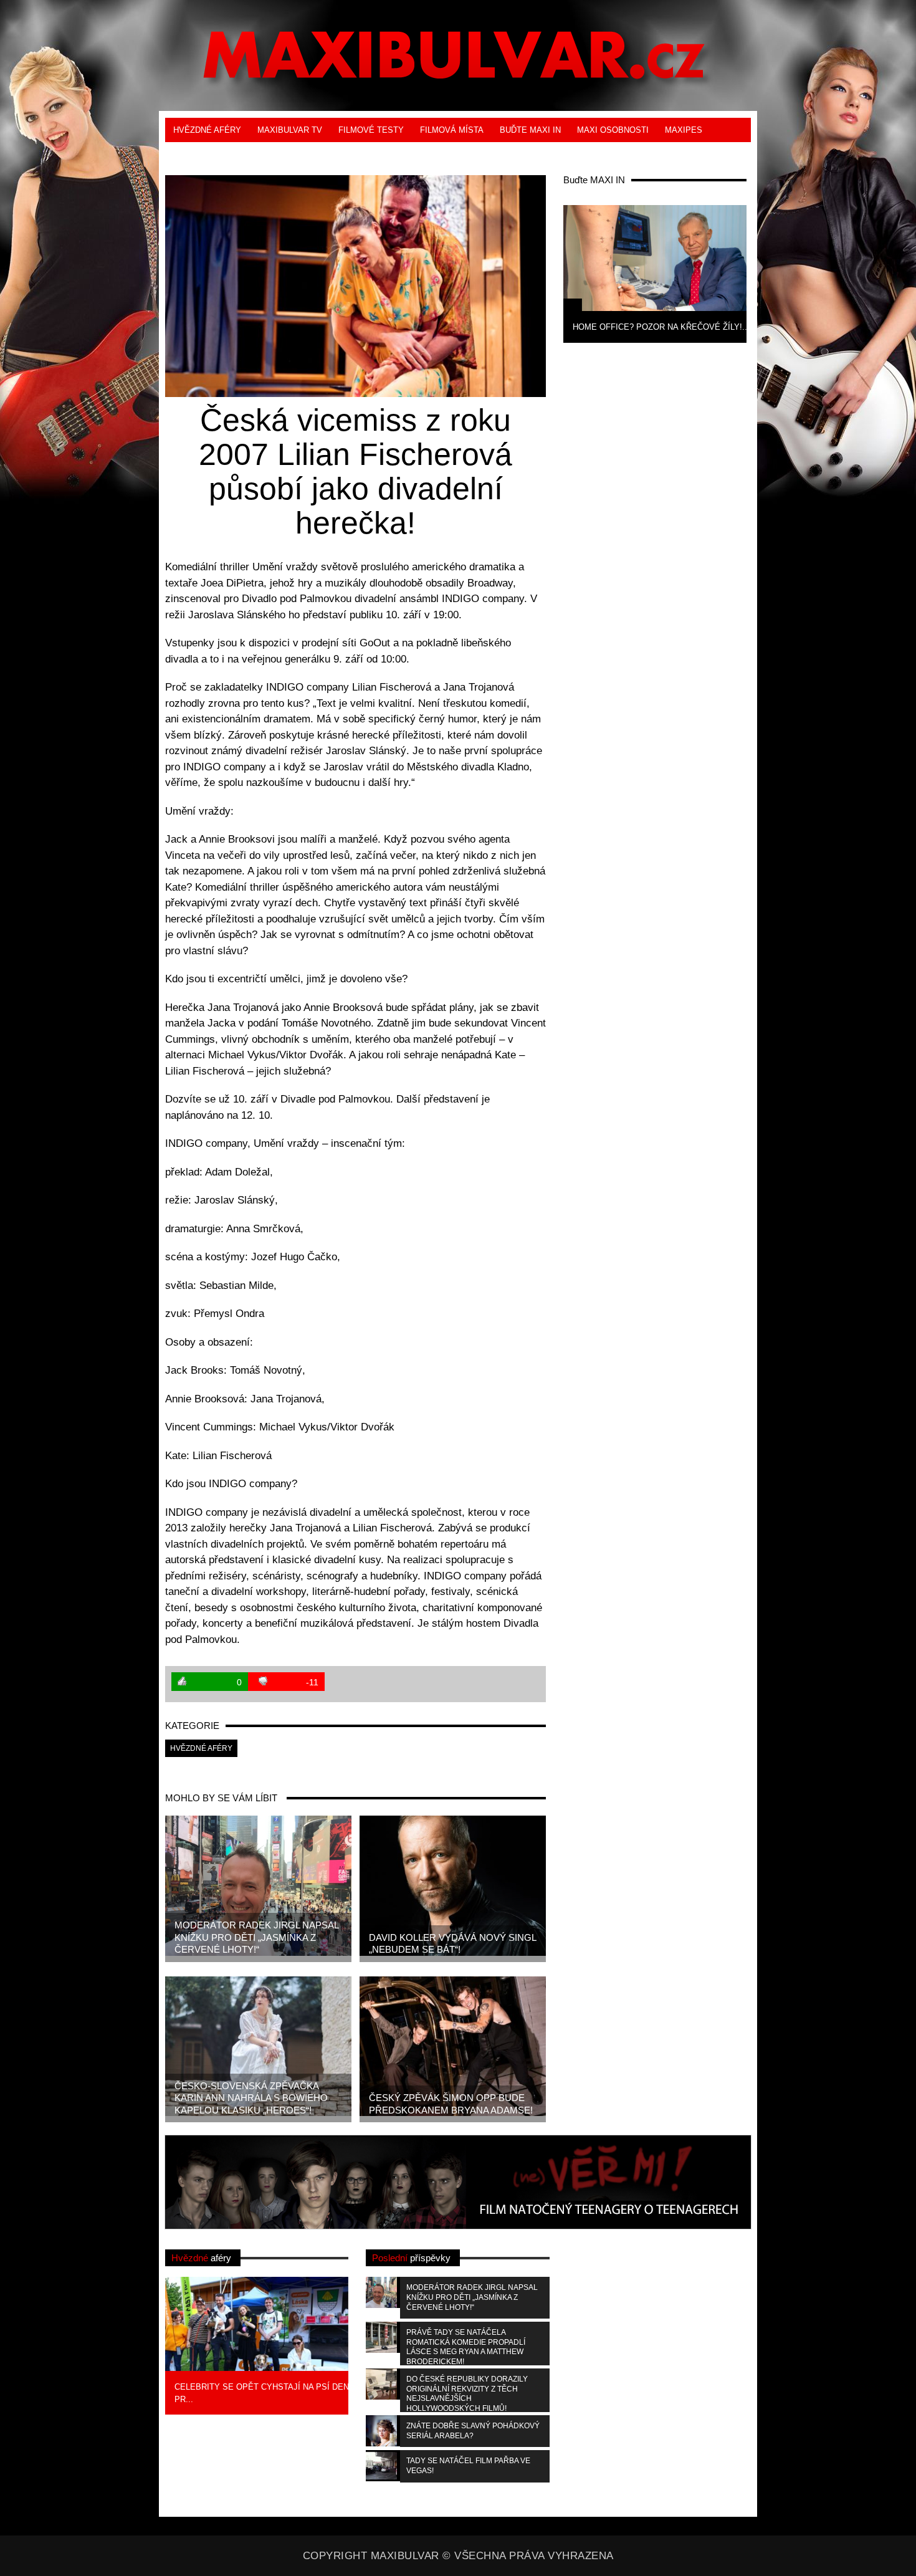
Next (767, 272)
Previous (543, 272)
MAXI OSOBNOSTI (613, 130)
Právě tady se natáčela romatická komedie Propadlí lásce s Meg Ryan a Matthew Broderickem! (466, 2347)
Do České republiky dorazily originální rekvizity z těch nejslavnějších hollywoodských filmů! (467, 2393)
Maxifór (253, 154)
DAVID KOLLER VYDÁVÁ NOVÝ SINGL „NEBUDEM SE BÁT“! (453, 1944)
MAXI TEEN (196, 154)
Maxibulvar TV (290, 130)
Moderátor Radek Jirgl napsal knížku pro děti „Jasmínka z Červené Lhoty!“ (257, 1937)
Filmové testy (371, 130)
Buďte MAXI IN (530, 130)
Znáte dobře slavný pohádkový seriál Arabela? (473, 2431)
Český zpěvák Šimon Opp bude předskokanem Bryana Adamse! (451, 2104)
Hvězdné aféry (207, 130)
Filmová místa (452, 130)
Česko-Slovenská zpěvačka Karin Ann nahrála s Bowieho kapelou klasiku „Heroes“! (251, 2098)
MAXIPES (684, 130)
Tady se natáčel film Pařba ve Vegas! (468, 2466)
